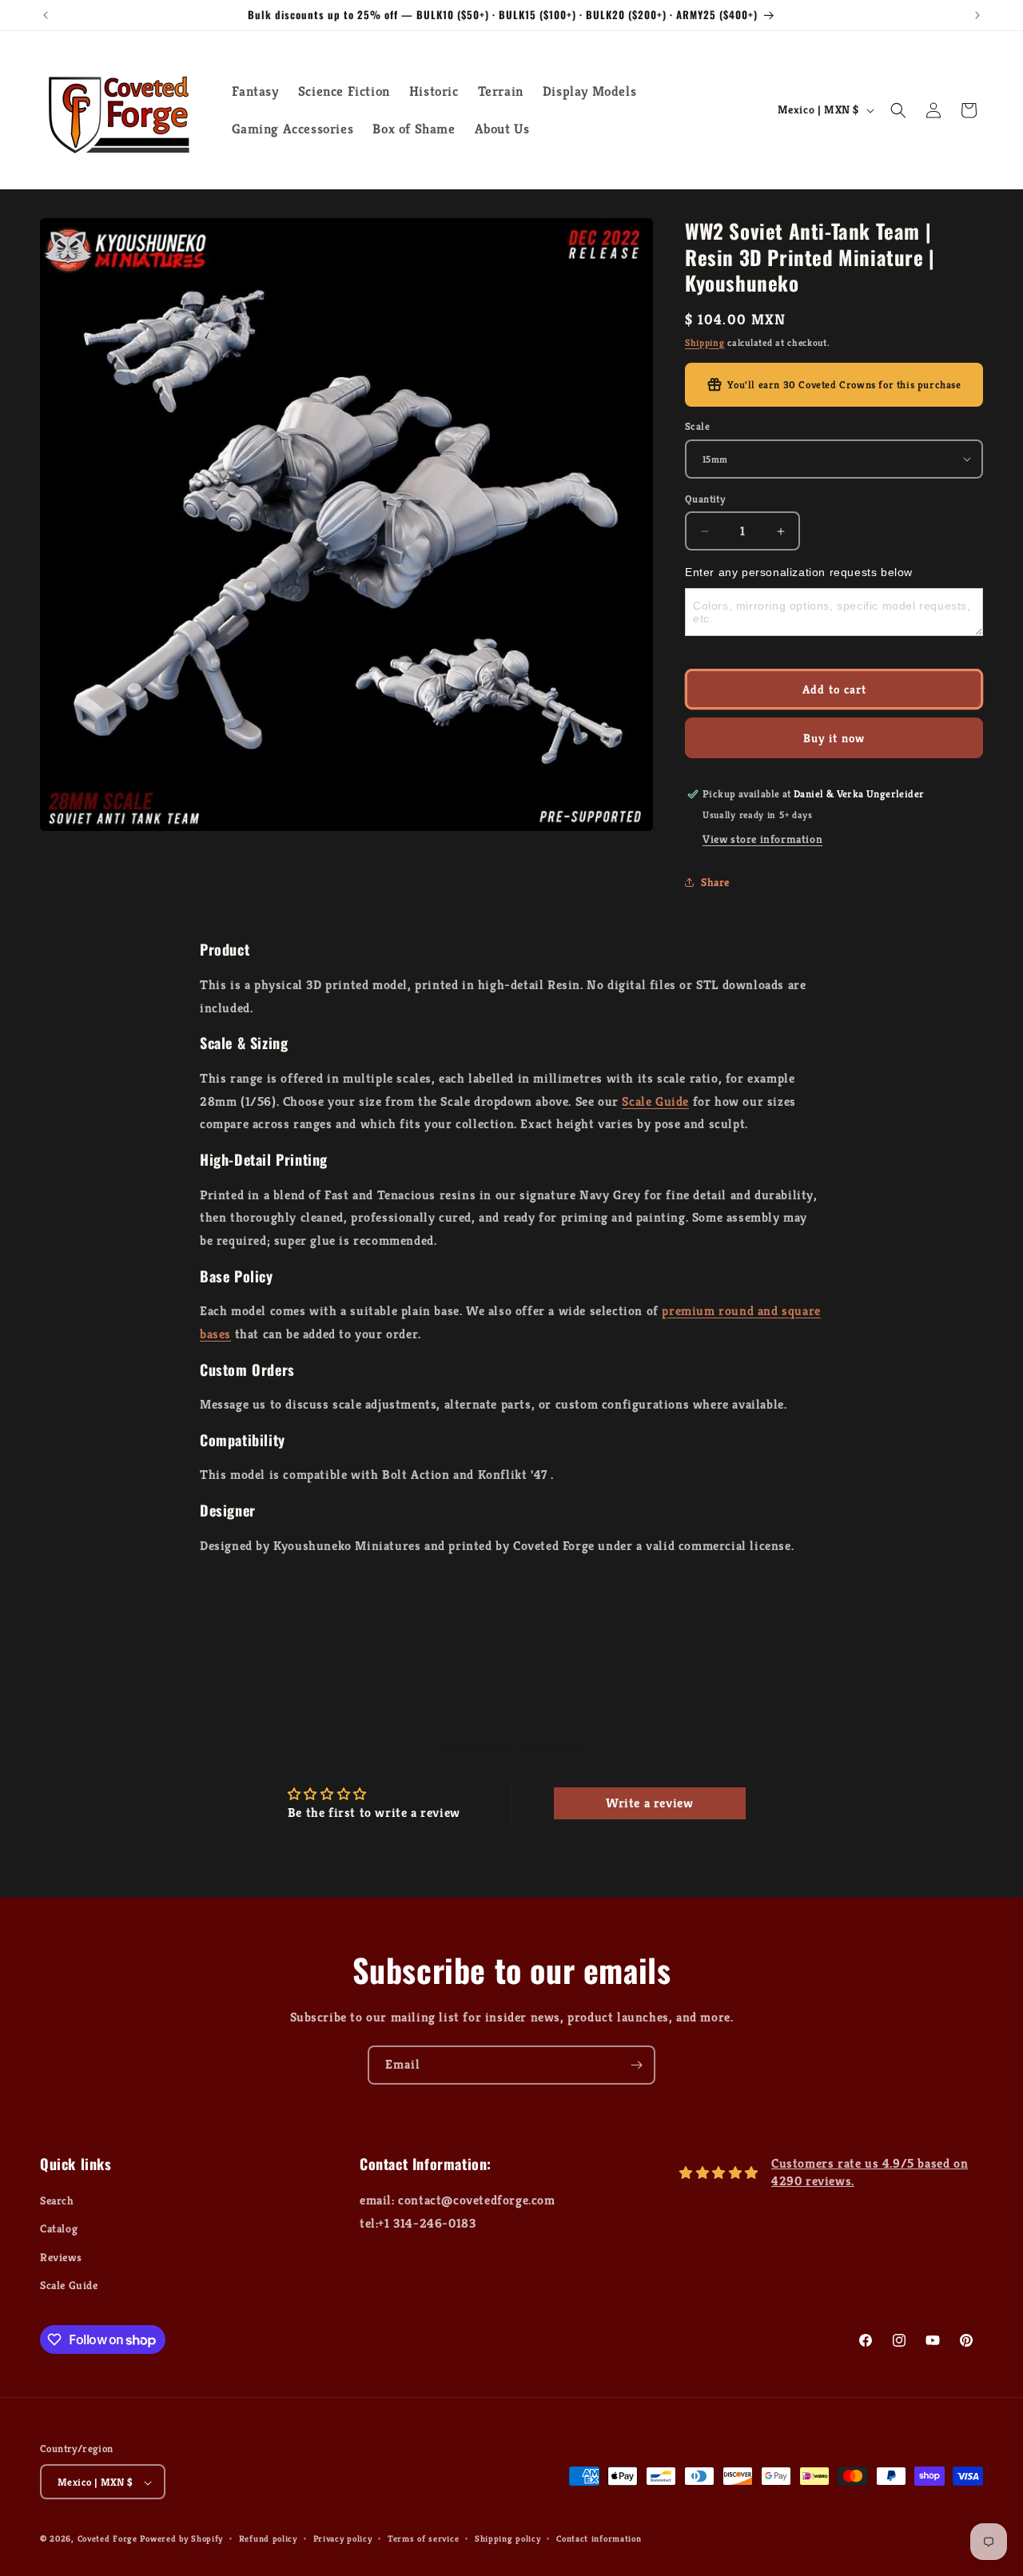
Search (57, 2200)
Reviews (61, 2257)
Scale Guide (655, 1101)
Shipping (705, 342)
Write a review (649, 1803)
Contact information (599, 2538)
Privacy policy (343, 2538)
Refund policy (268, 2538)
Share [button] (715, 882)
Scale (697, 426)
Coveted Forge (107, 2539)
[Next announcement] (977, 15)
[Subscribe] (636, 2065)
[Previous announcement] (46, 15)
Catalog (59, 2229)
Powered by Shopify (181, 2539)
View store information (762, 839)
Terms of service (423, 2538)
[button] (898, 110)
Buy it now (834, 738)
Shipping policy (508, 2538)
